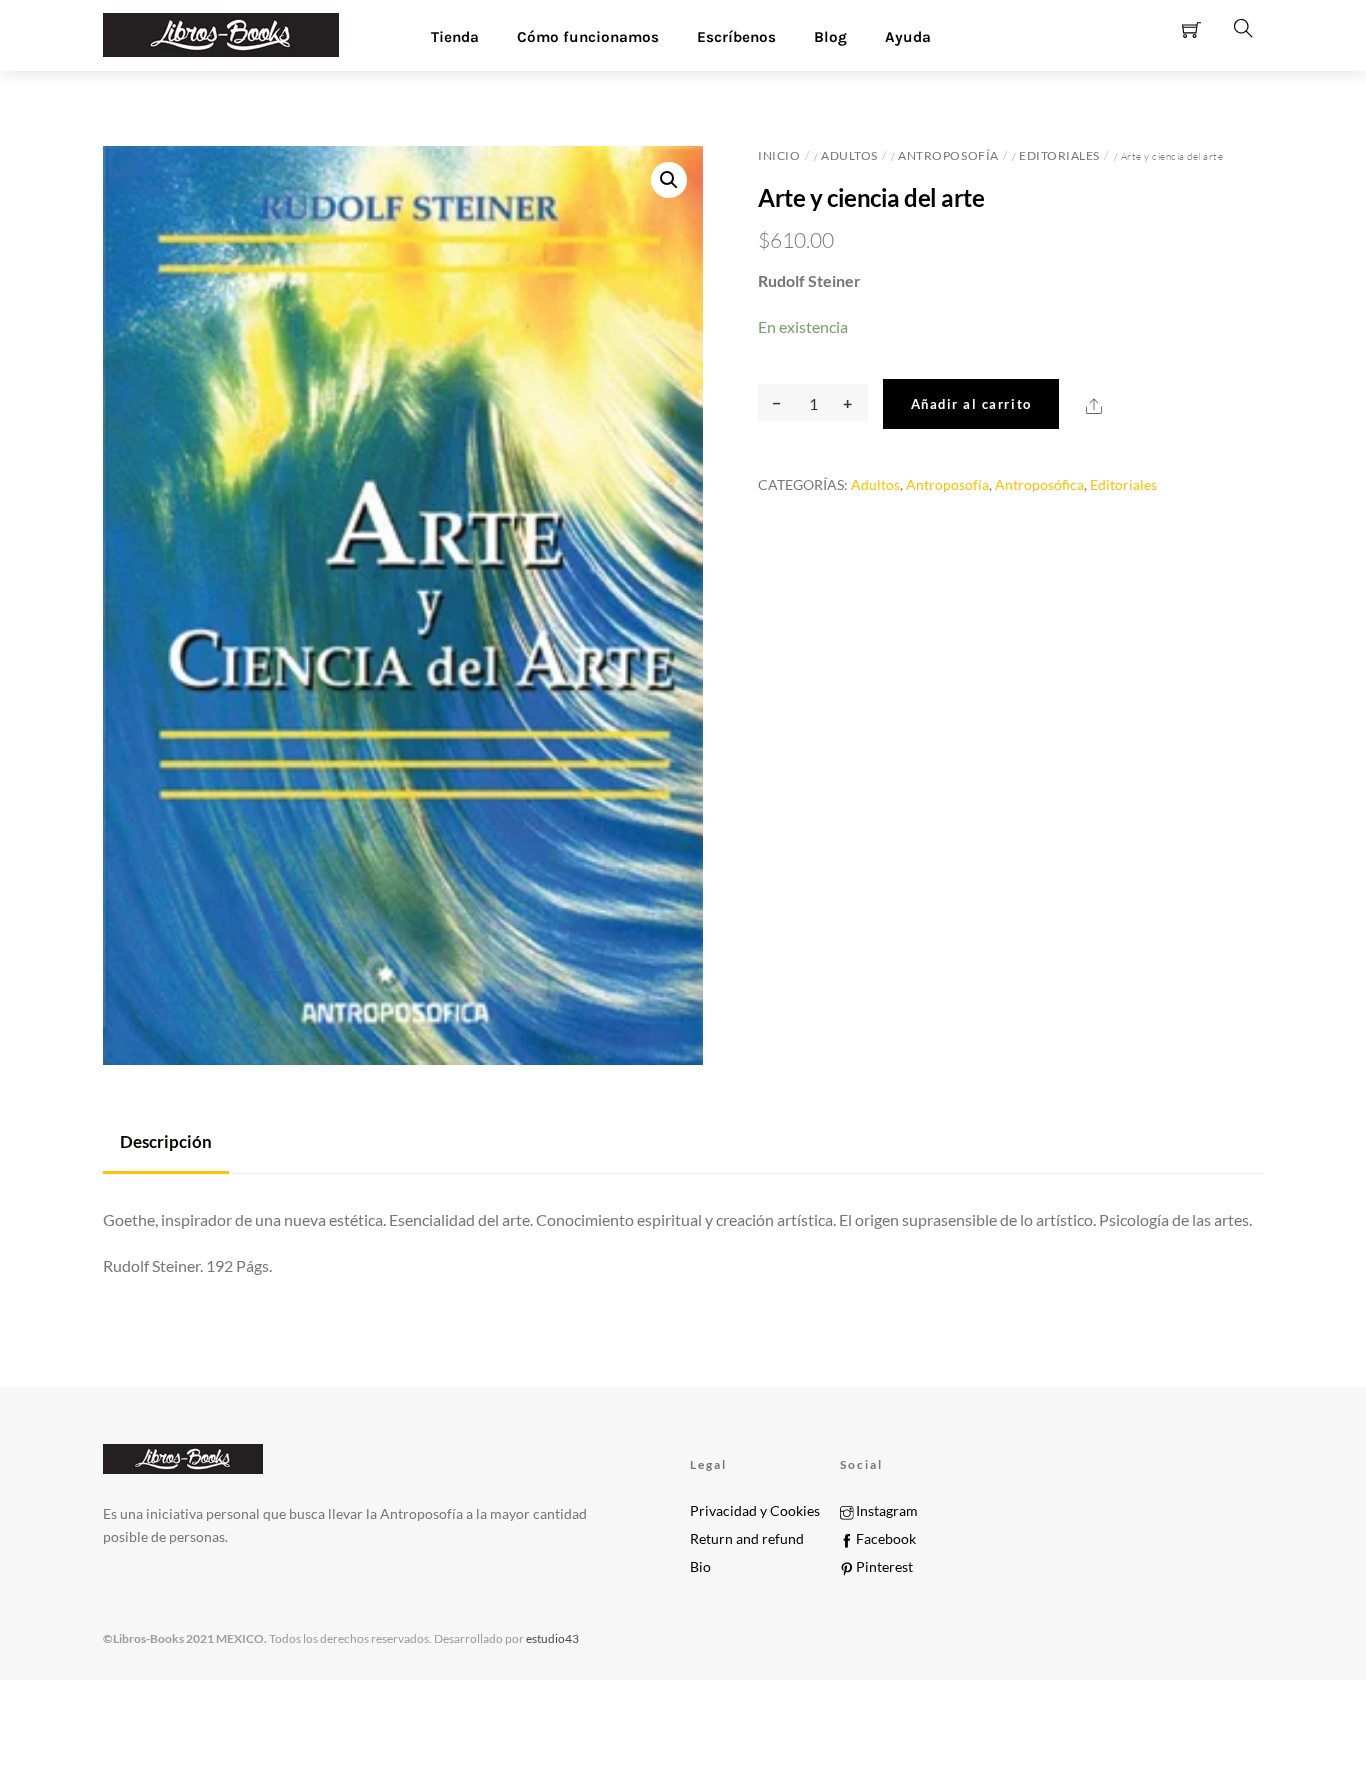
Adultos (849, 155)
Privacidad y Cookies (755, 1511)
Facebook (884, 1539)
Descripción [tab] (166, 1141)
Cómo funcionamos (588, 37)
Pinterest (883, 1567)
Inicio (779, 155)
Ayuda (908, 37)
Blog (830, 37)
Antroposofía (948, 155)
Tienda (455, 37)
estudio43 (551, 1638)
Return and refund (747, 1539)
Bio (700, 1567)
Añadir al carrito (971, 404)
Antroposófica (1039, 484)
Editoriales (1059, 155)
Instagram (885, 1511)
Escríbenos (736, 37)
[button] (669, 180)
